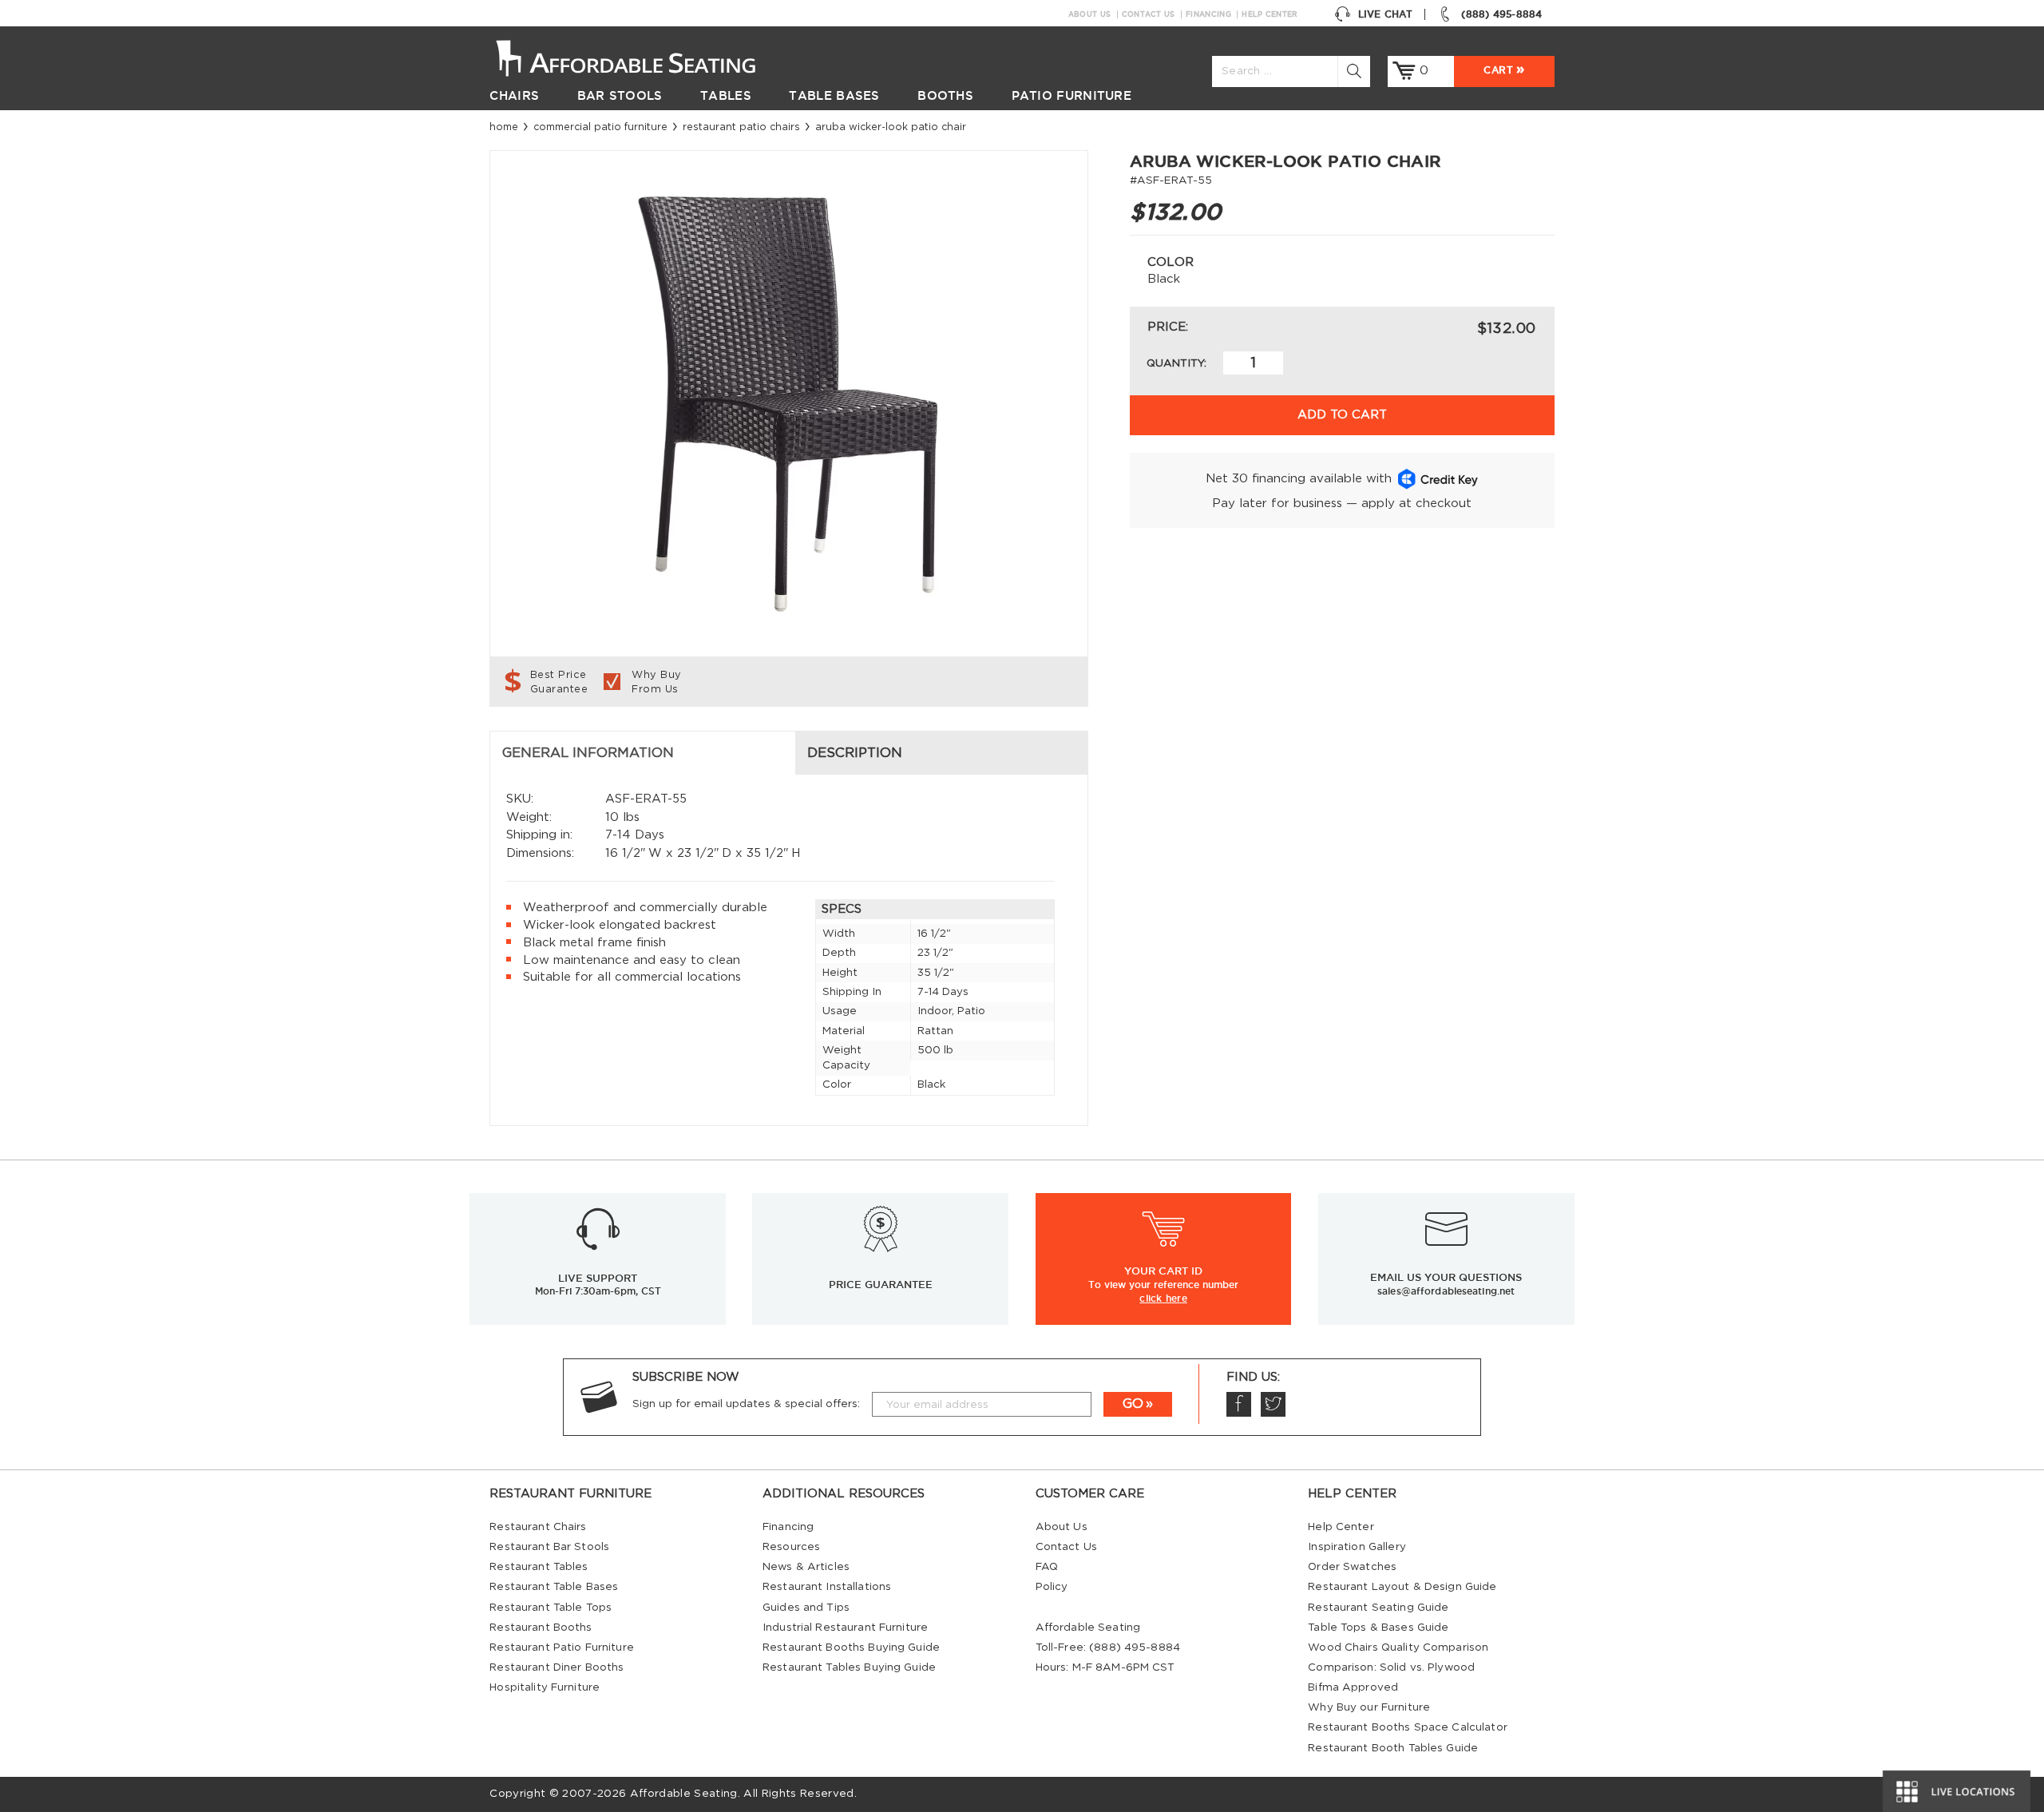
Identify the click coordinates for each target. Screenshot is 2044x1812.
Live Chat (1385, 14)
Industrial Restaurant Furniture (845, 1628)
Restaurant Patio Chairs (741, 127)
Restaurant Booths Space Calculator (1408, 1727)
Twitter (1273, 1404)
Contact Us (1149, 14)
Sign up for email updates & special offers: (746, 1404)
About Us (1089, 14)
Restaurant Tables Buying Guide (849, 1667)
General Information (588, 753)
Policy (1052, 1587)
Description (855, 753)
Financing (1208, 14)
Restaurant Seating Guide (1378, 1608)
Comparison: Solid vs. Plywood (1391, 1667)
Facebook (1239, 1404)
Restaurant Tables (539, 1567)
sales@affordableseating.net (1446, 1291)
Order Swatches (1352, 1567)
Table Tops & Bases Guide (1378, 1628)
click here (1163, 1298)
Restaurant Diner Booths (557, 1667)
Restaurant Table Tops (551, 1608)
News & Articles (806, 1567)
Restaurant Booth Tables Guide (1393, 1748)
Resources (791, 1547)
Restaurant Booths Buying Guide (851, 1647)
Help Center (1270, 14)
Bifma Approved (1353, 1687)
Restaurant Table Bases (554, 1587)
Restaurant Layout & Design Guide (1402, 1587)
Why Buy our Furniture (1369, 1707)
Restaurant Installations (827, 1587)
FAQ (1047, 1567)
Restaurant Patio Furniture (561, 1647)
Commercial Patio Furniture (600, 127)
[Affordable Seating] (642, 57)
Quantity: (1176, 363)
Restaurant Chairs (538, 1527)
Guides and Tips (806, 1608)
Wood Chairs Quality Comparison (1398, 1647)
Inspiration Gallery (1357, 1547)
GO (1133, 1404)
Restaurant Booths (541, 1628)
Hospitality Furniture (545, 1687)
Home (504, 127)
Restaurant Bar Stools (549, 1547)
